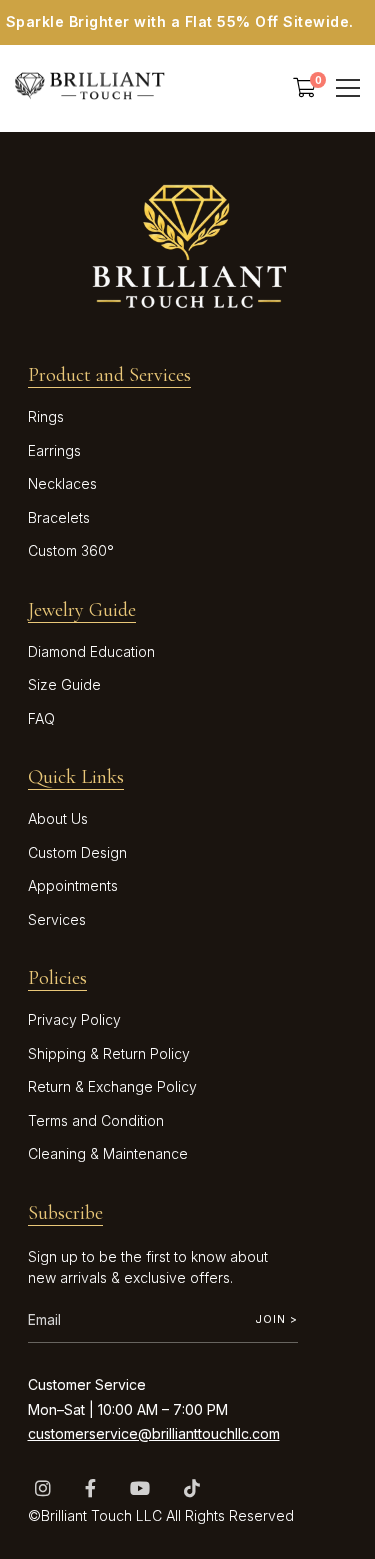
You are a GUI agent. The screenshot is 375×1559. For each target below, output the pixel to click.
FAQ (41, 718)
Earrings (54, 450)
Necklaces (62, 483)
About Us (58, 818)
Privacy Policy (74, 1019)
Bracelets (59, 517)
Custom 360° (71, 550)
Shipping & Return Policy (109, 1053)
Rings (46, 416)
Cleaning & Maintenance (108, 1153)
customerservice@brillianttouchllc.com (154, 1433)
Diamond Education (91, 651)
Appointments (73, 885)
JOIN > (276, 1319)
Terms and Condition (96, 1120)
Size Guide (64, 684)
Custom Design (77, 852)
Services (57, 919)
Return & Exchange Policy (112, 1086)
